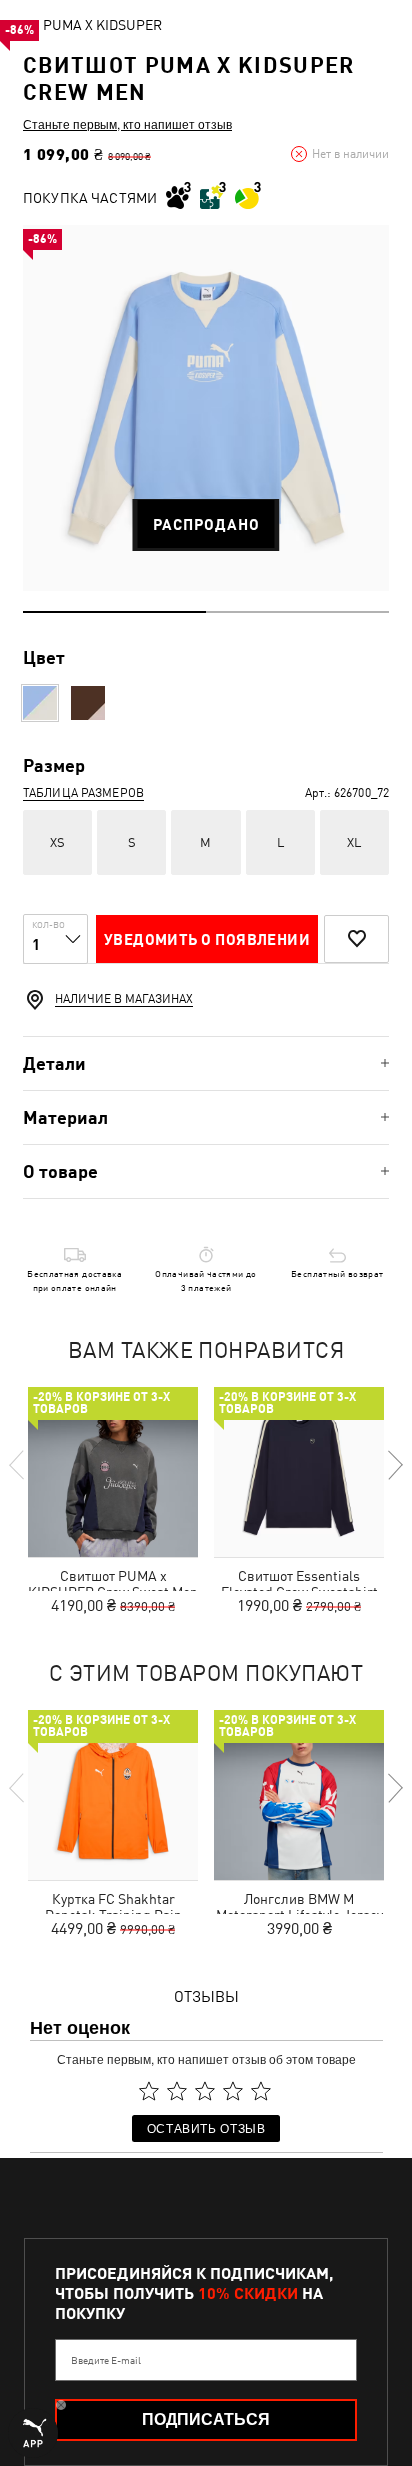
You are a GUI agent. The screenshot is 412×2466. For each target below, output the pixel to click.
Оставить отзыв (206, 2127)
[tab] (206, 1063)
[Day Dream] (40, 703)
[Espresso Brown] (88, 703)
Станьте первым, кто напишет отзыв (127, 124)
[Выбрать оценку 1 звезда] (149, 2091)
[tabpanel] (206, 408)
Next (394, 1465)
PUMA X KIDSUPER (102, 25)
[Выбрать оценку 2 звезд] (177, 2091)
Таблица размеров (83, 793)
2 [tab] (297, 612)
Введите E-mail (106, 2360)
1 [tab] (114, 612)
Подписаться (206, 2419)
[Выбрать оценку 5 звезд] (261, 2091)
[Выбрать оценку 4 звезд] (233, 2091)
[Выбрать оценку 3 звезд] (205, 2091)
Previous (18, 1465)
